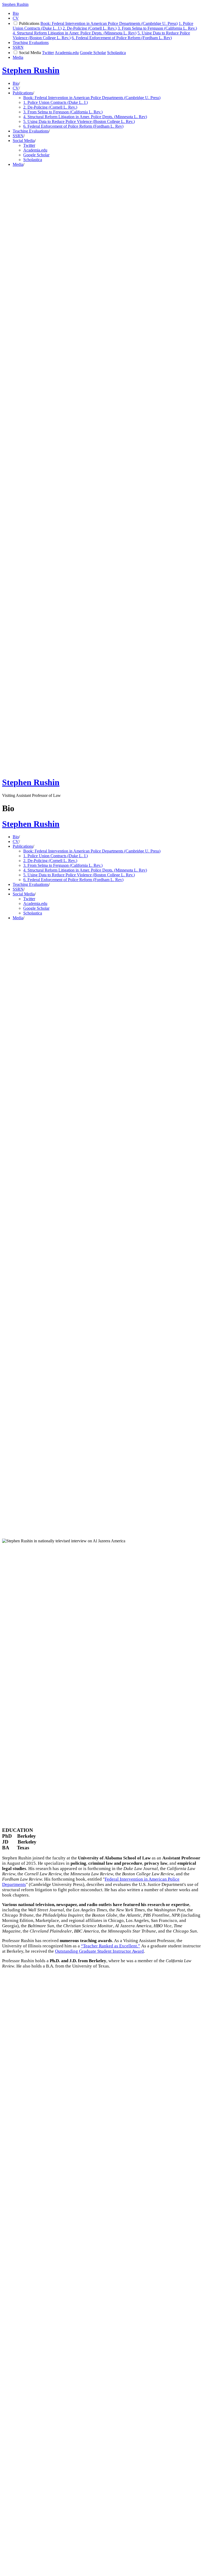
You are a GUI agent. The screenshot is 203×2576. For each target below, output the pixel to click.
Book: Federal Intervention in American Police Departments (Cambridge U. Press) (109, 23)
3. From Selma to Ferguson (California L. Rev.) (157, 28)
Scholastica (116, 53)
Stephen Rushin (15, 4)
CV (16, 18)
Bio (16, 13)
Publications (29, 23)
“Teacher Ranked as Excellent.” (110, 1946)
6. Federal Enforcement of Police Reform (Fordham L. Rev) (122, 38)
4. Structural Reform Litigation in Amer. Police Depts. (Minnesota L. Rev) (75, 33)
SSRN (18, 47)
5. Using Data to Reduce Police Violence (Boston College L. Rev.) (79, 121)
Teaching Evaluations (31, 43)
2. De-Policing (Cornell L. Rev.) (90, 28)
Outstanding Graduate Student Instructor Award (99, 1951)
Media (18, 57)
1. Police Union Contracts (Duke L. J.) (56, 102)
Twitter (48, 53)
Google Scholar (93, 53)
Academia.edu (67, 53)
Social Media (30, 53)
